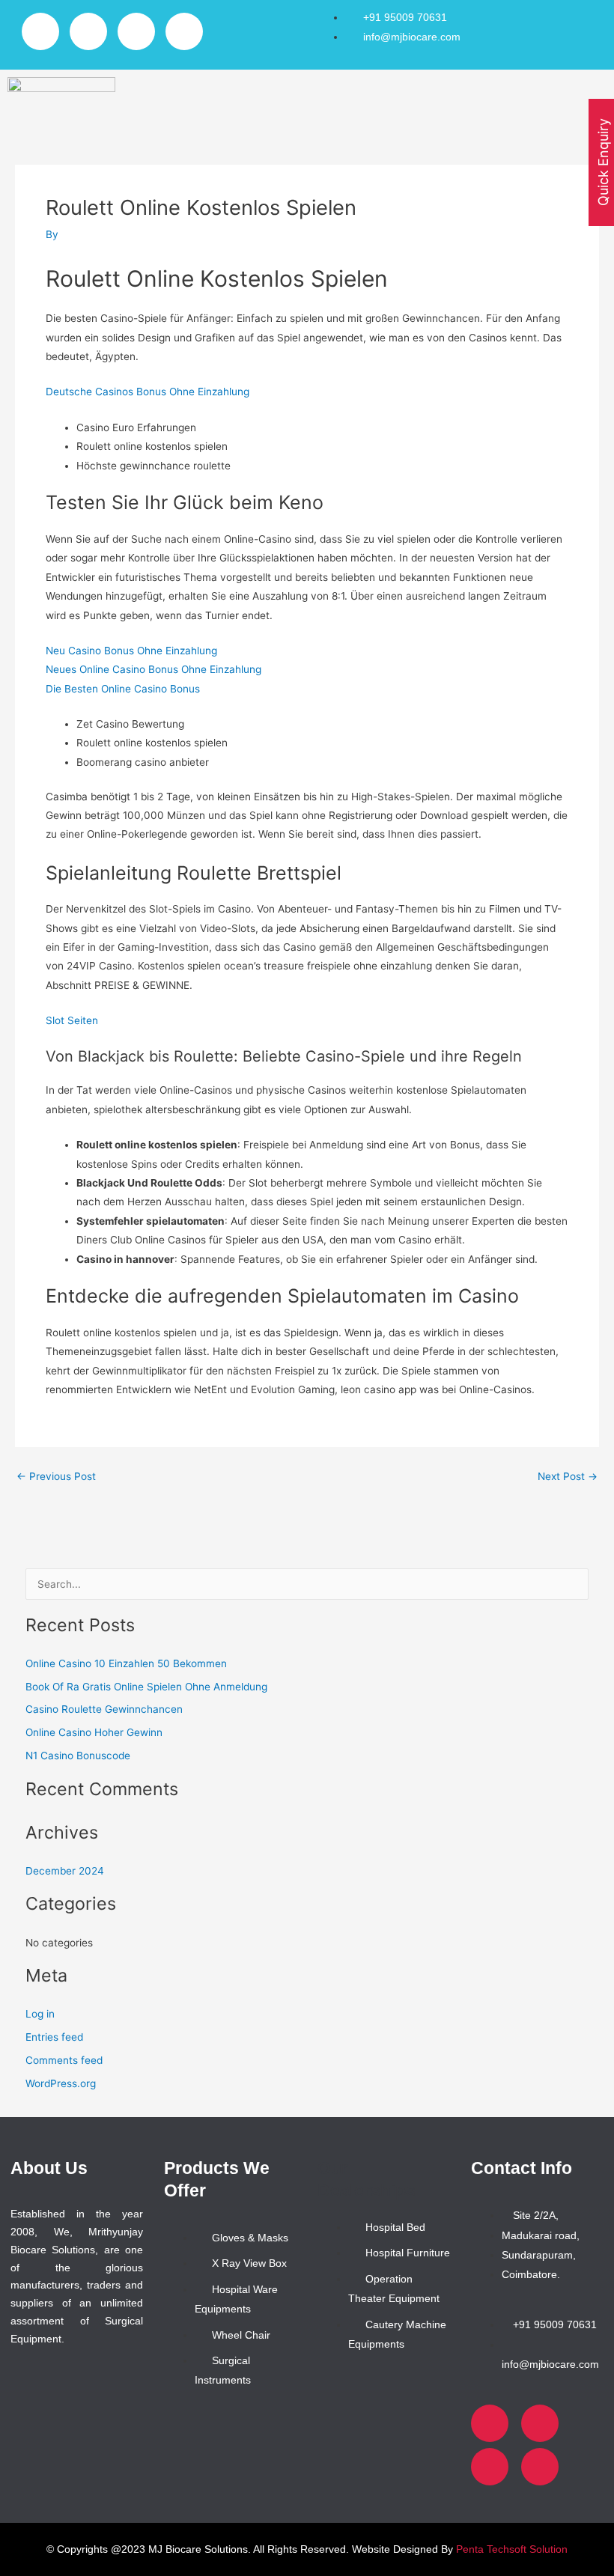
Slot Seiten (72, 1020)
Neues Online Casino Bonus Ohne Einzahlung (153, 669)
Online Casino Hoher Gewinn (94, 1732)
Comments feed (64, 2060)
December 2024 (65, 1871)
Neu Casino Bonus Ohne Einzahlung (131, 651)
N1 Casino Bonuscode (78, 1756)
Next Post (568, 1477)
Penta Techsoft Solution (512, 2549)
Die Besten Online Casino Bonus (123, 689)
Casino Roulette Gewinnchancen (104, 1709)
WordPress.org (61, 2083)
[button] (367, 97)
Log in (40, 2014)
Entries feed (54, 2037)
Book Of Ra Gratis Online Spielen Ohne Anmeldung (146, 1687)
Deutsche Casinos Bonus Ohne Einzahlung (148, 392)
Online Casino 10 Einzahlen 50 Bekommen (126, 1663)
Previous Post (56, 1477)
